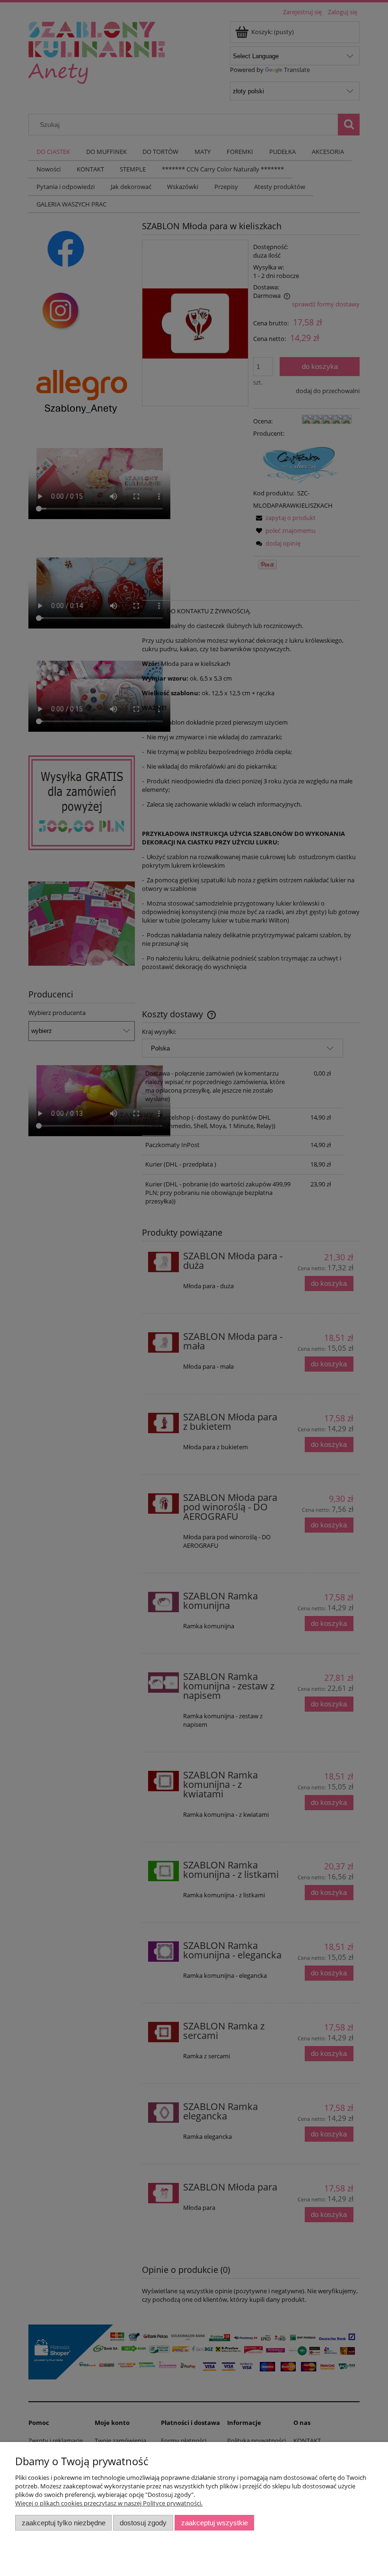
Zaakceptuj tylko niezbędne (64, 2523)
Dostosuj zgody (143, 2523)
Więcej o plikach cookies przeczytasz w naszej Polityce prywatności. (109, 2503)
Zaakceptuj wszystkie (215, 2523)
